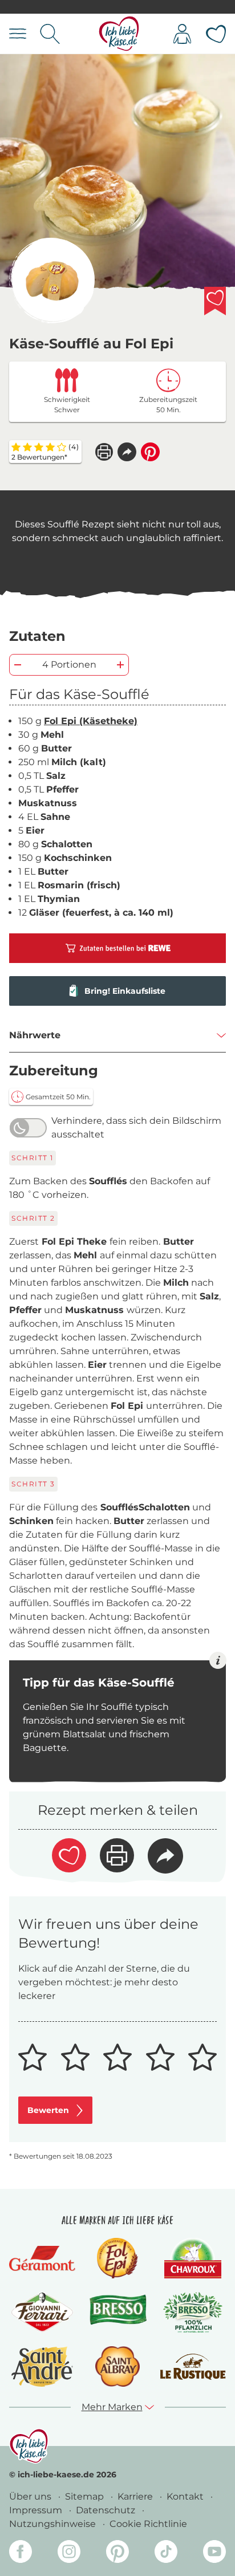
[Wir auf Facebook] (21, 2553)
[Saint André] (42, 2366)
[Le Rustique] (193, 2367)
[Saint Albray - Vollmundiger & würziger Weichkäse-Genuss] (117, 2366)
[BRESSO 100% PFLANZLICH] (193, 2312)
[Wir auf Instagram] (69, 2553)
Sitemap (86, 2496)
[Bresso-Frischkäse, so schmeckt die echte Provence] (117, 2313)
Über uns (31, 2496)
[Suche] (50, 34)
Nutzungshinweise (54, 2524)
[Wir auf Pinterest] (117, 2553)
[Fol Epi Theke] (52, 281)
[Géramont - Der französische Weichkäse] (42, 2258)
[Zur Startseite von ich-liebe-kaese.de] (119, 34)
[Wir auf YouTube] (214, 2553)
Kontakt (186, 2496)
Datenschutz (107, 2510)
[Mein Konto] (182, 34)
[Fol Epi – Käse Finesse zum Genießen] (117, 2258)
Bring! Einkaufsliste (125, 991)
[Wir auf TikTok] (166, 2553)
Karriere (136, 2496)
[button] (127, 452)
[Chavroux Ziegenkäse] (193, 2258)
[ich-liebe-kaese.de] (29, 2446)
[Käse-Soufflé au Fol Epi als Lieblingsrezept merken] (215, 301)
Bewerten (48, 2110)
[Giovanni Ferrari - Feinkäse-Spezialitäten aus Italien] (42, 2312)
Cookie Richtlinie (148, 2524)
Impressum (37, 2510)
